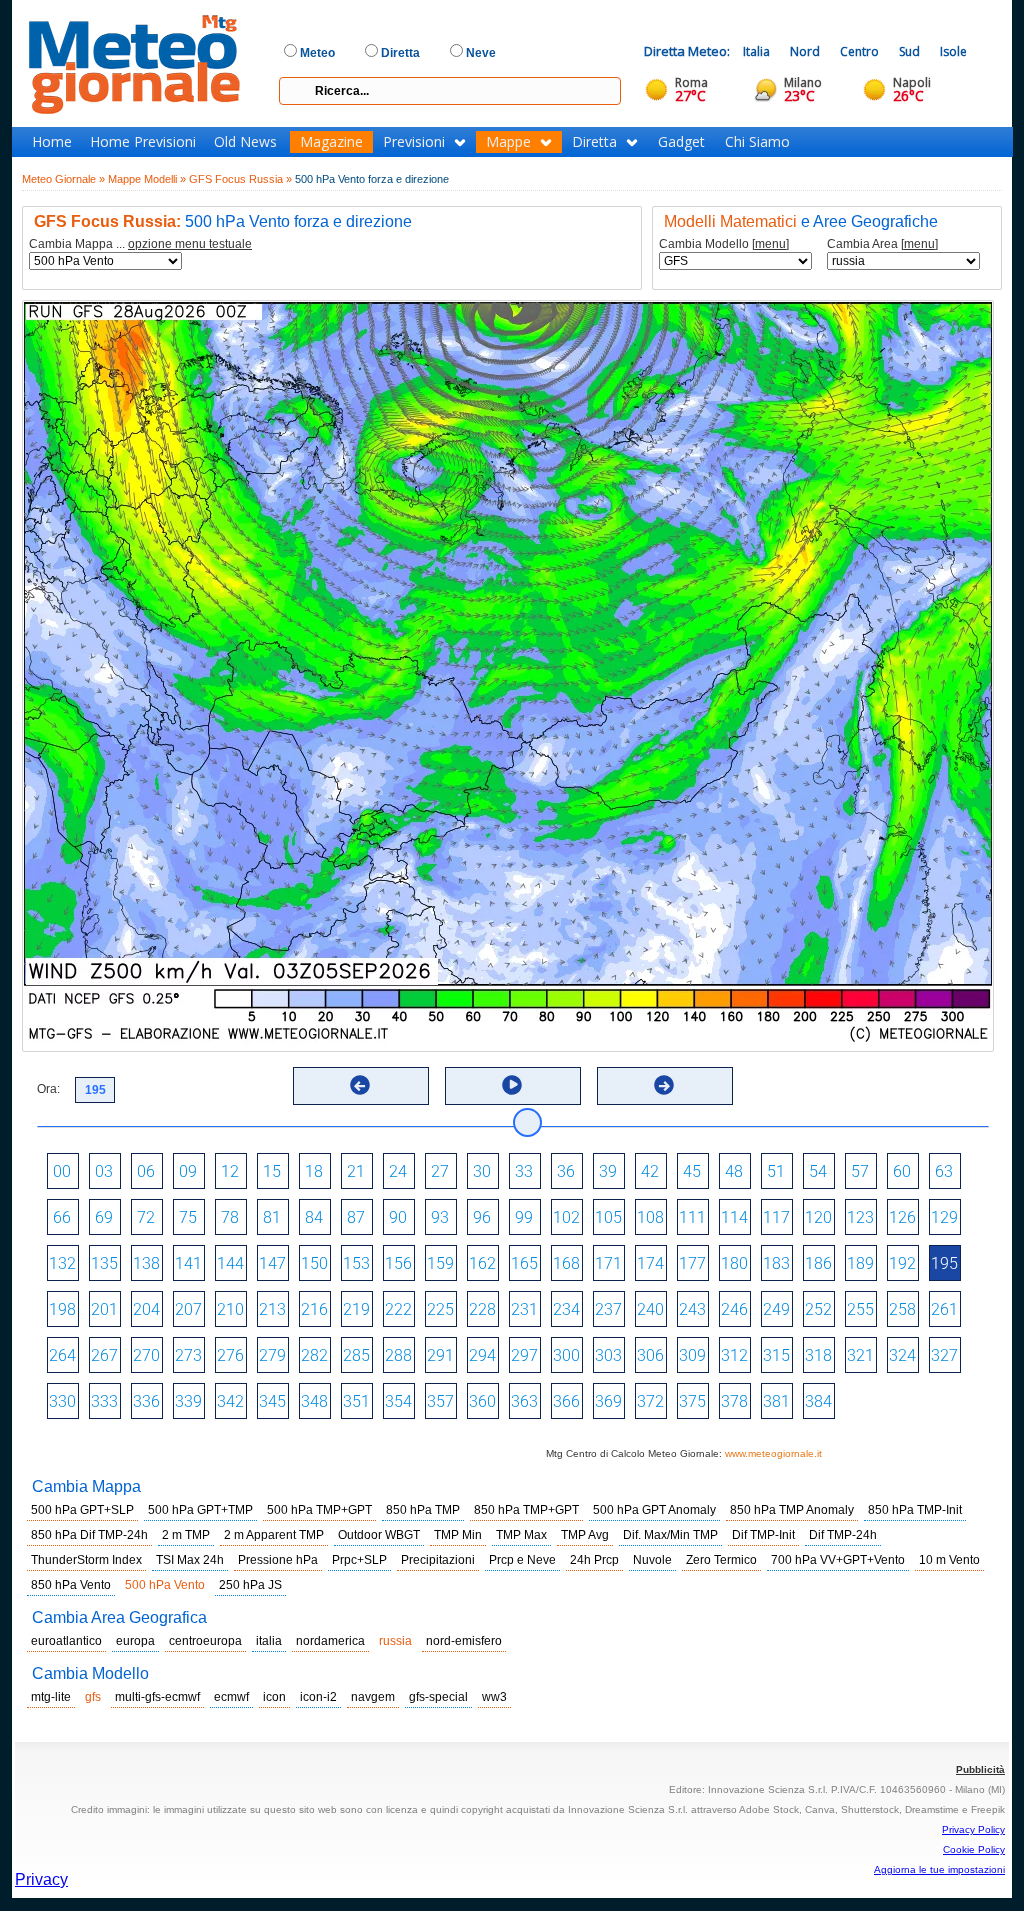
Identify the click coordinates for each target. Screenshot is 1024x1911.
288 (398, 1355)
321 (860, 1355)
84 (314, 1217)
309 (692, 1355)
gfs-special (438, 1697)
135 (104, 1263)
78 (230, 1217)
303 (608, 1355)
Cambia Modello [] (724, 244)
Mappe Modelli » (147, 179)
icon (274, 1697)
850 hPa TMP (423, 1510)
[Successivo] (664, 1085)
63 (944, 1171)
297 (524, 1355)
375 (692, 1401)
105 (608, 1217)
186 (818, 1263)
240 (650, 1309)
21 (356, 1171)
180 (734, 1263)
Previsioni (414, 142)
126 (902, 1217)
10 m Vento (949, 1560)
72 (146, 1217)
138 (146, 1263)
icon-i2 (318, 1697)
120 (818, 1217)
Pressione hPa (278, 1560)
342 (230, 1401)
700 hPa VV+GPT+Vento (838, 1560)
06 (146, 1171)
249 (776, 1309)
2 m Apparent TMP (274, 1535)
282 (314, 1355)
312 (734, 1355)
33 (524, 1171)
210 (230, 1309)
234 (566, 1309)
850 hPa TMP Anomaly (792, 1510)
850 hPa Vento (71, 1585)
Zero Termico (721, 1560)
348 (314, 1401)
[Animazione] (512, 1085)
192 (902, 1263)
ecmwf (231, 1697)
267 (104, 1355)
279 (272, 1355)
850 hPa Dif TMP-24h (89, 1535)
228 (482, 1309)
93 (440, 1217)
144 (230, 1263)
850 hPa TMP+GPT (526, 1510)
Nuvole (652, 1560)
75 (188, 1217)
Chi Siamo (757, 142)
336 (146, 1401)
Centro (859, 51)
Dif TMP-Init (763, 1535)
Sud (909, 51)
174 (650, 1263)
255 (860, 1309)
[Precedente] (360, 1085)
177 (692, 1263)
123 (860, 1217)
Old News (245, 142)
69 (104, 1217)
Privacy (41, 1879)
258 (902, 1309)
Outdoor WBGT (379, 1535)
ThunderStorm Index (86, 1560)
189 (860, 1263)
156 (398, 1263)
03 (104, 1171)
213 (272, 1309)
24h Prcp (594, 1560)
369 (608, 1401)
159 (440, 1263)
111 (692, 1217)
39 (608, 1171)
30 (482, 1171)
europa (135, 1641)
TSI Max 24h (190, 1560)
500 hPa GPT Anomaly (654, 1510)
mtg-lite (51, 1697)
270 (146, 1355)
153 (356, 1263)
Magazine (331, 142)
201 (104, 1309)
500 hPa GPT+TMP (200, 1510)
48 (734, 1171)
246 (734, 1309)
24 (398, 1171)
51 (776, 1171)
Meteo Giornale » (63, 179)
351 (356, 1401)
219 (356, 1309)
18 (314, 1171)
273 (188, 1355)
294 (482, 1355)
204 (146, 1309)
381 (776, 1401)
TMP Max (521, 1535)
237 (608, 1309)
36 (566, 1171)
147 (272, 1263)
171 (608, 1263)
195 (944, 1263)
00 (62, 1171)
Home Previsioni (143, 142)
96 (482, 1217)
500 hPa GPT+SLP (82, 1510)
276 (230, 1355)
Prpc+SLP (359, 1560)
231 (524, 1309)
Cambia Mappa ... (140, 244)
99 (524, 1217)
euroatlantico (66, 1641)
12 (230, 1171)
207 (188, 1309)
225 (440, 1309)
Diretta (594, 142)
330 (62, 1401)
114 (734, 1217)
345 (272, 1401)
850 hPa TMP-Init (915, 1510)
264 (62, 1355)
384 (818, 1401)
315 (776, 1355)
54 (818, 1171)
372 (650, 1401)
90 (398, 1217)
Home (52, 142)
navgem (373, 1697)
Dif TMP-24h (843, 1535)
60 (902, 1171)
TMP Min (458, 1535)
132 (62, 1263)
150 (314, 1263)
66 (62, 1217)
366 (566, 1401)
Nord (805, 51)
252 (818, 1309)
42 (650, 1171)
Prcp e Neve (522, 1560)
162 (482, 1263)
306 (650, 1355)
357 (440, 1401)
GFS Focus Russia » (240, 179)
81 (272, 1217)
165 (524, 1263)
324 (902, 1355)
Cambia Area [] (882, 244)
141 (188, 1263)
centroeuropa (205, 1641)
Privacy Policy (973, 1829)
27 (440, 1171)
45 (692, 1171)
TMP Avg (585, 1535)
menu (770, 244)
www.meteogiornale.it (773, 1453)
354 (398, 1401)
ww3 (494, 1697)
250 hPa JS (250, 1585)
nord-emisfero (464, 1641)
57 (860, 1171)
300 (566, 1355)
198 (62, 1309)
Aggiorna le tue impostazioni (939, 1869)
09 (188, 1171)
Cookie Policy (974, 1849)
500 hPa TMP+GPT (319, 1510)
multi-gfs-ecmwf (157, 1697)
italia (269, 1641)
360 (482, 1401)
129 (944, 1217)
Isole (953, 51)
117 (776, 1217)
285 (356, 1355)
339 (188, 1401)
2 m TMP (186, 1535)
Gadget (681, 142)
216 (314, 1309)
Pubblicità (980, 1769)
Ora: (48, 1089)
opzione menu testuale (190, 244)
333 (104, 1401)
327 (944, 1355)
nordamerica (330, 1641)
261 (944, 1309)
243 (692, 1309)
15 (272, 1171)
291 (440, 1355)
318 (818, 1355)
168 (566, 1263)
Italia (756, 51)
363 (524, 1401)
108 (650, 1217)
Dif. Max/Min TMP (670, 1535)
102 (566, 1217)
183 (776, 1263)
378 (734, 1401)
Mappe (508, 142)
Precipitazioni (438, 1560)
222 (398, 1309)
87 (356, 1217)
